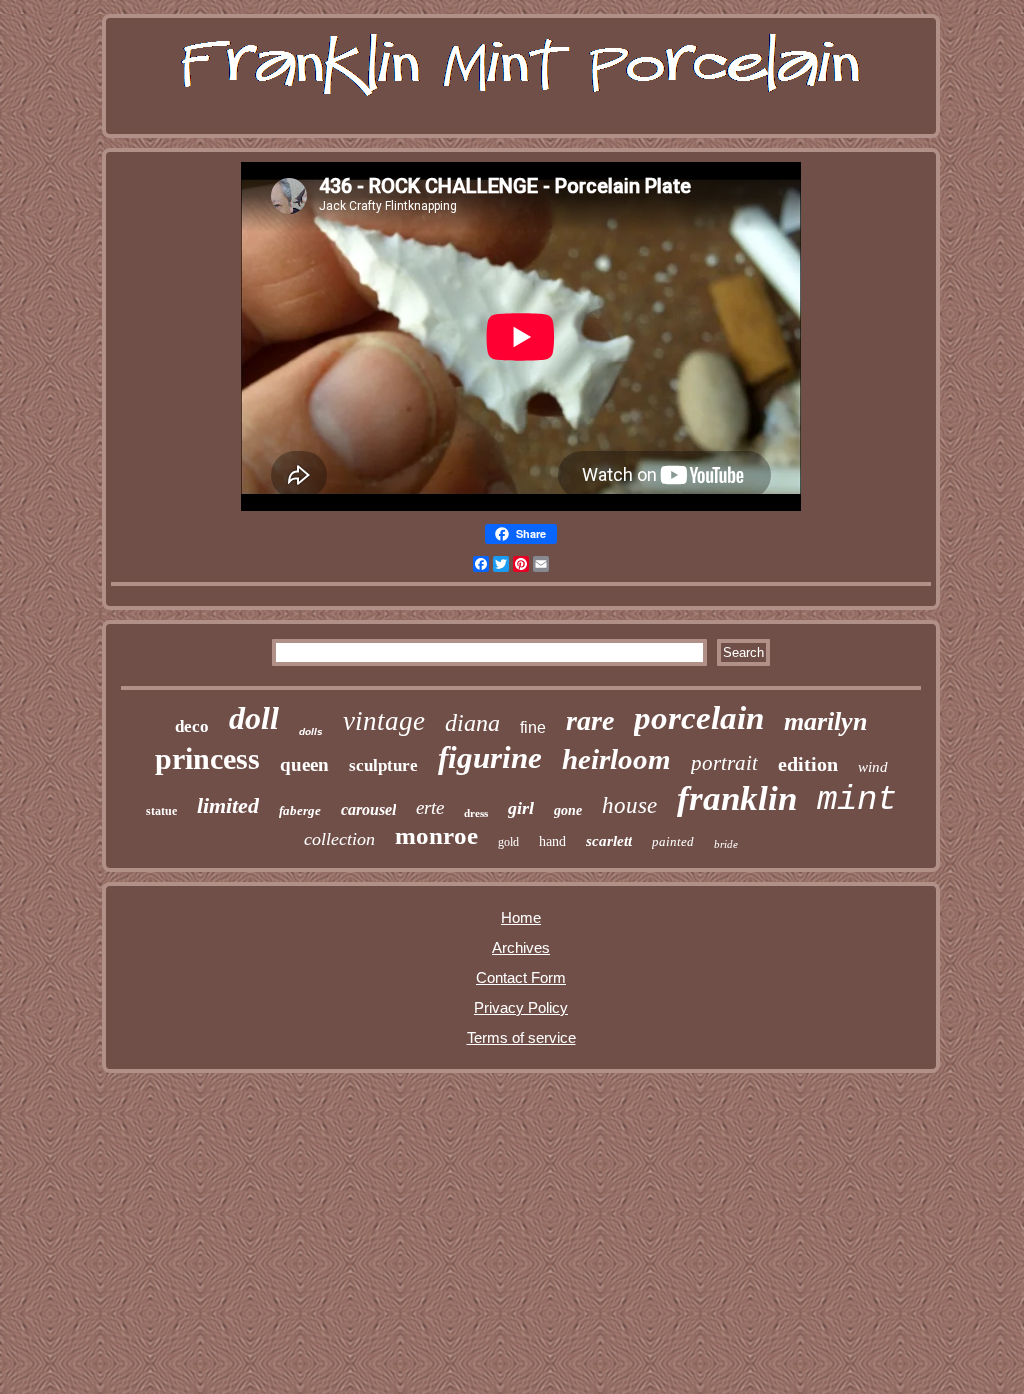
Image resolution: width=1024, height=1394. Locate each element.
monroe (436, 835)
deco (192, 726)
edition (808, 764)
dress (476, 813)
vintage (384, 721)
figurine (490, 757)
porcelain (699, 718)
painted (673, 841)
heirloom (616, 759)
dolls (311, 731)
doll (254, 718)
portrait (724, 763)
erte (430, 807)
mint (857, 800)
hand (552, 841)
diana (472, 723)
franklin (737, 798)
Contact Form (521, 977)
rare (590, 720)
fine (533, 727)
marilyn (825, 721)
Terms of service (521, 1037)
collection (339, 839)
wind (873, 767)
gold (508, 842)
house (629, 805)
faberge (300, 810)
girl (521, 808)
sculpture (383, 765)
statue (161, 811)
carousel (368, 809)
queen (304, 764)
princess (207, 758)
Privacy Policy (521, 1007)
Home (521, 917)
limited (228, 805)
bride (726, 844)
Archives (521, 947)
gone (568, 810)
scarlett (609, 841)
